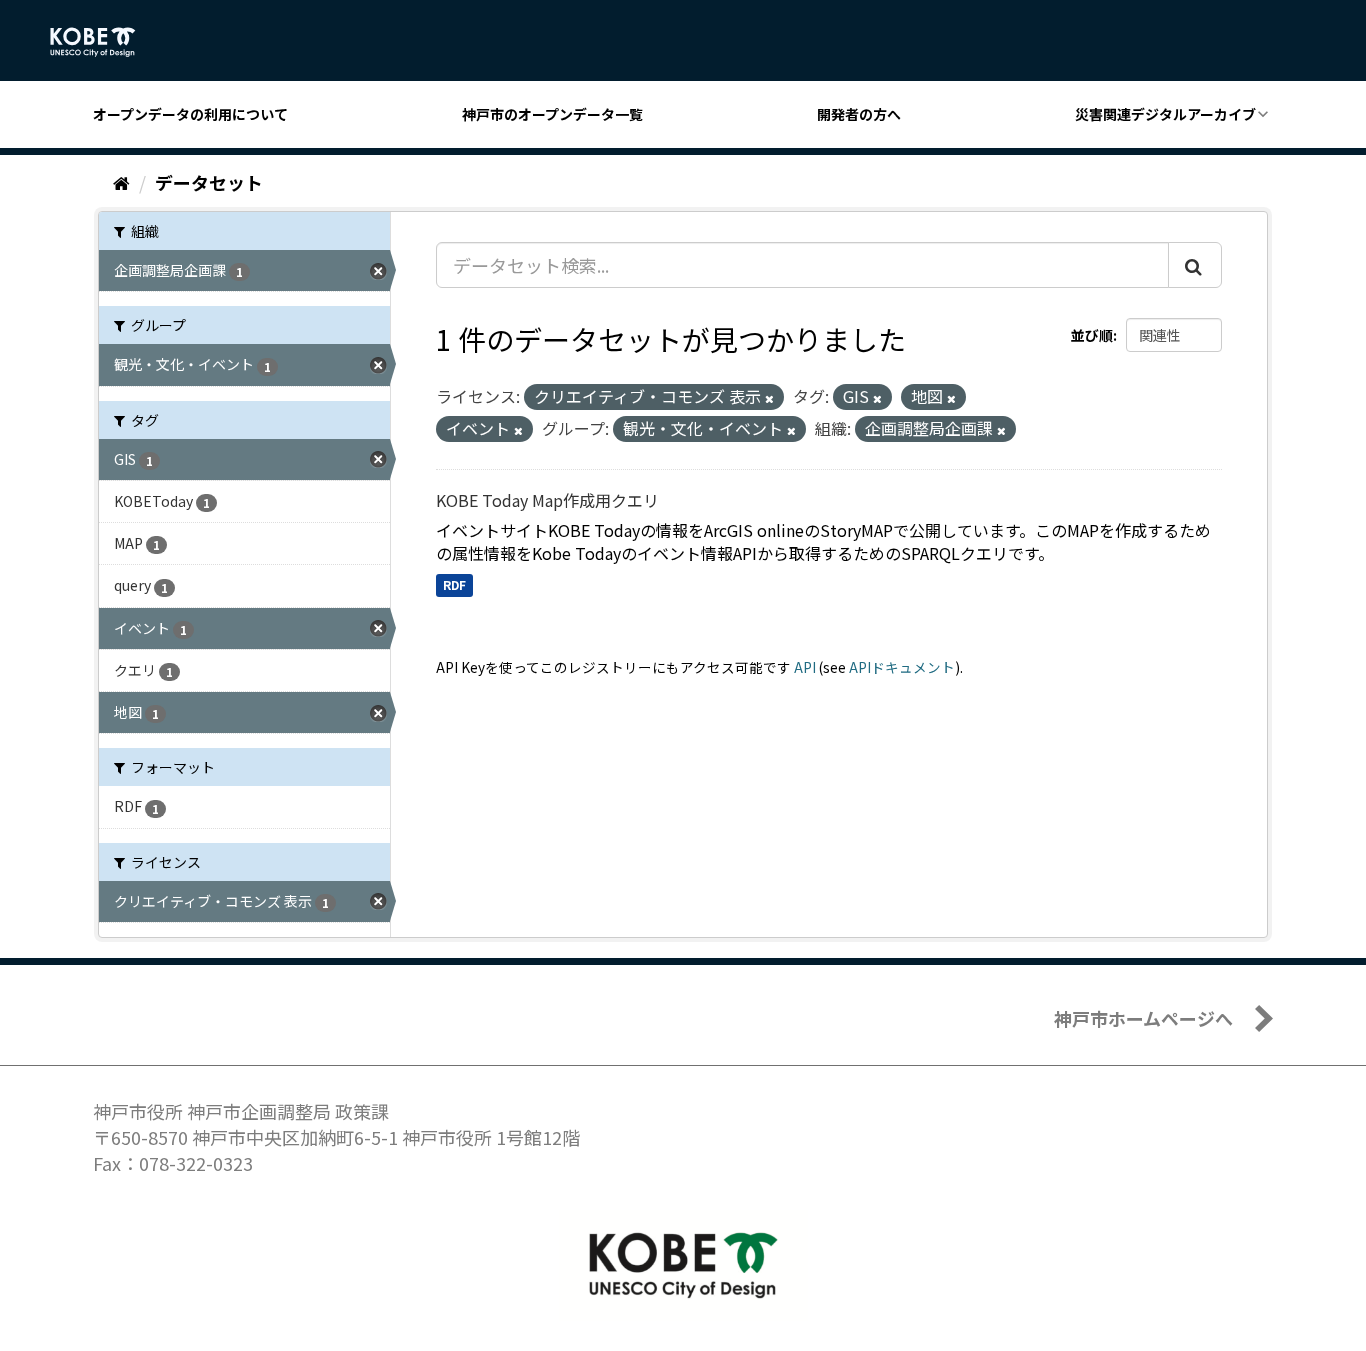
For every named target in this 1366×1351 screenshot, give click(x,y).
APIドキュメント (902, 667)
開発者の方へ (859, 114)
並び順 (1092, 335)
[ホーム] (121, 182)
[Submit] (1195, 265)
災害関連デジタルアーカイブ (1165, 114)
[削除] (769, 398)
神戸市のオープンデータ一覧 (552, 114)
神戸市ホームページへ (1143, 1018)
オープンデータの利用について (190, 114)
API (805, 667)
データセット (209, 182)
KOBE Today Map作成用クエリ (547, 500)
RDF (454, 584)
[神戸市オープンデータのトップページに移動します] (103, 42)
